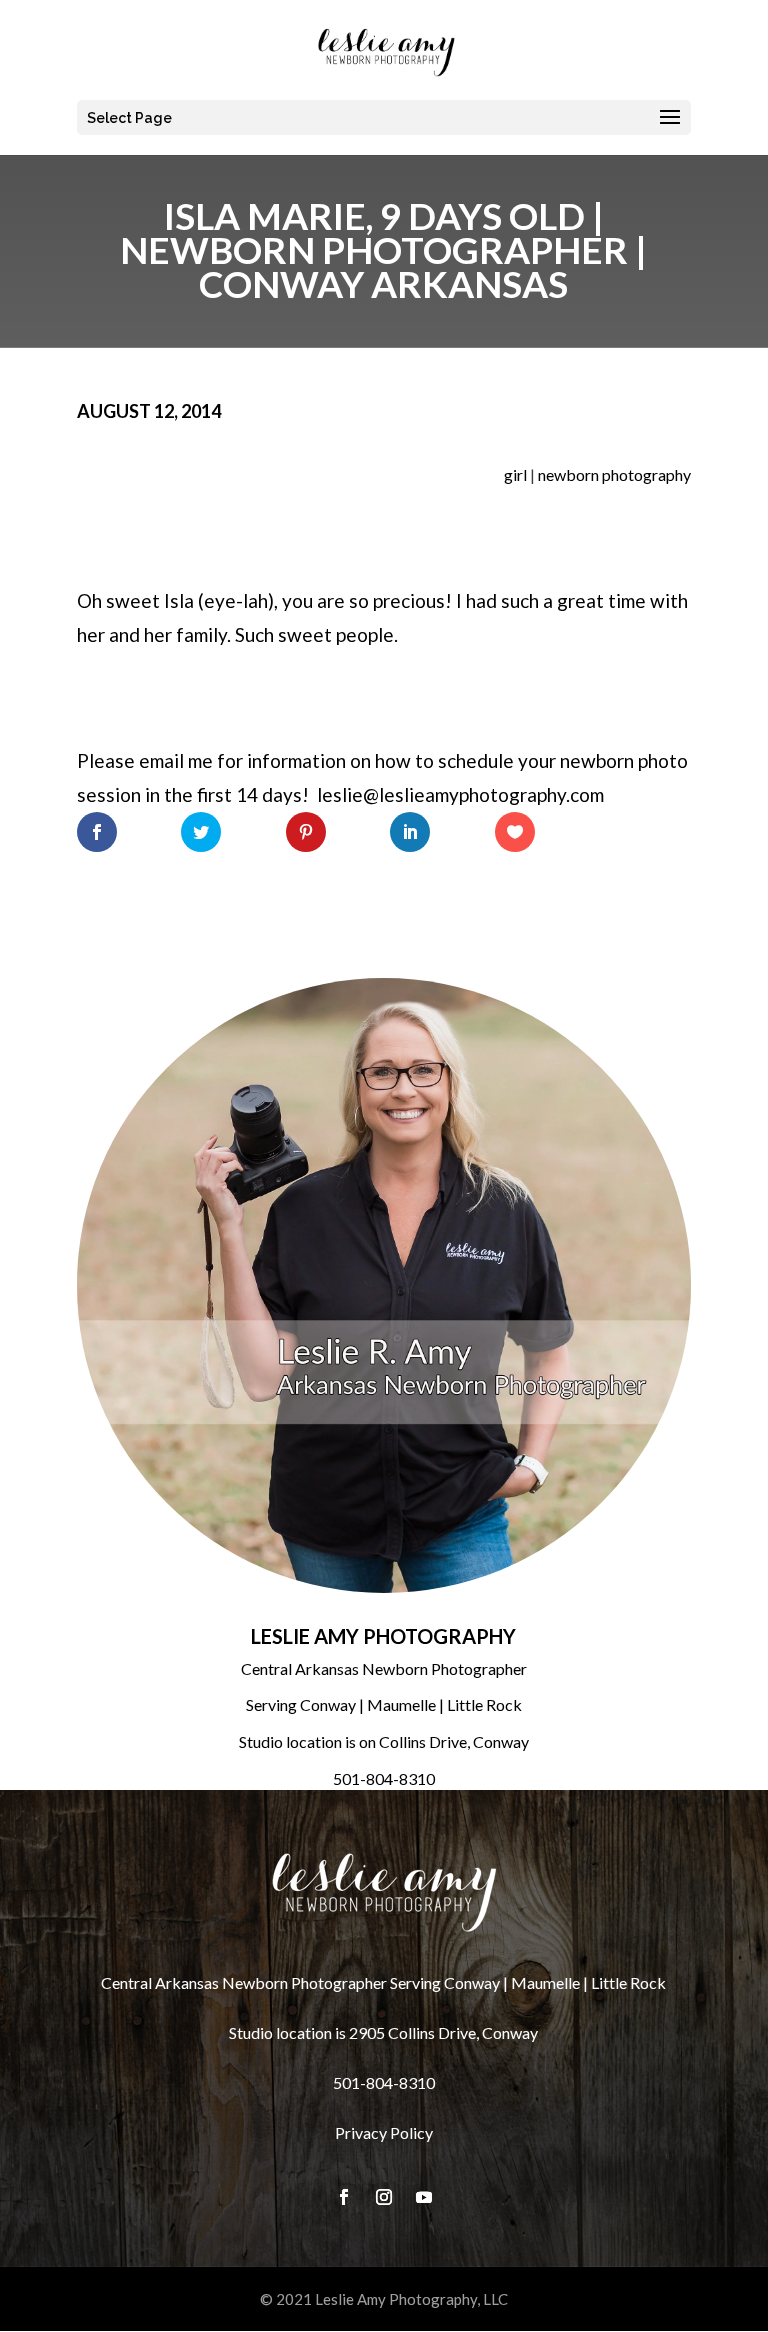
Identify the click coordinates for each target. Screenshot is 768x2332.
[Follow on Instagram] (384, 2197)
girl (515, 474)
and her (140, 634)
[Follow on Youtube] (424, 2197)
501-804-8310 (384, 1778)
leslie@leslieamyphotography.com (460, 794)
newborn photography (614, 474)
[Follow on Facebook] (344, 2197)
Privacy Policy (384, 2132)
